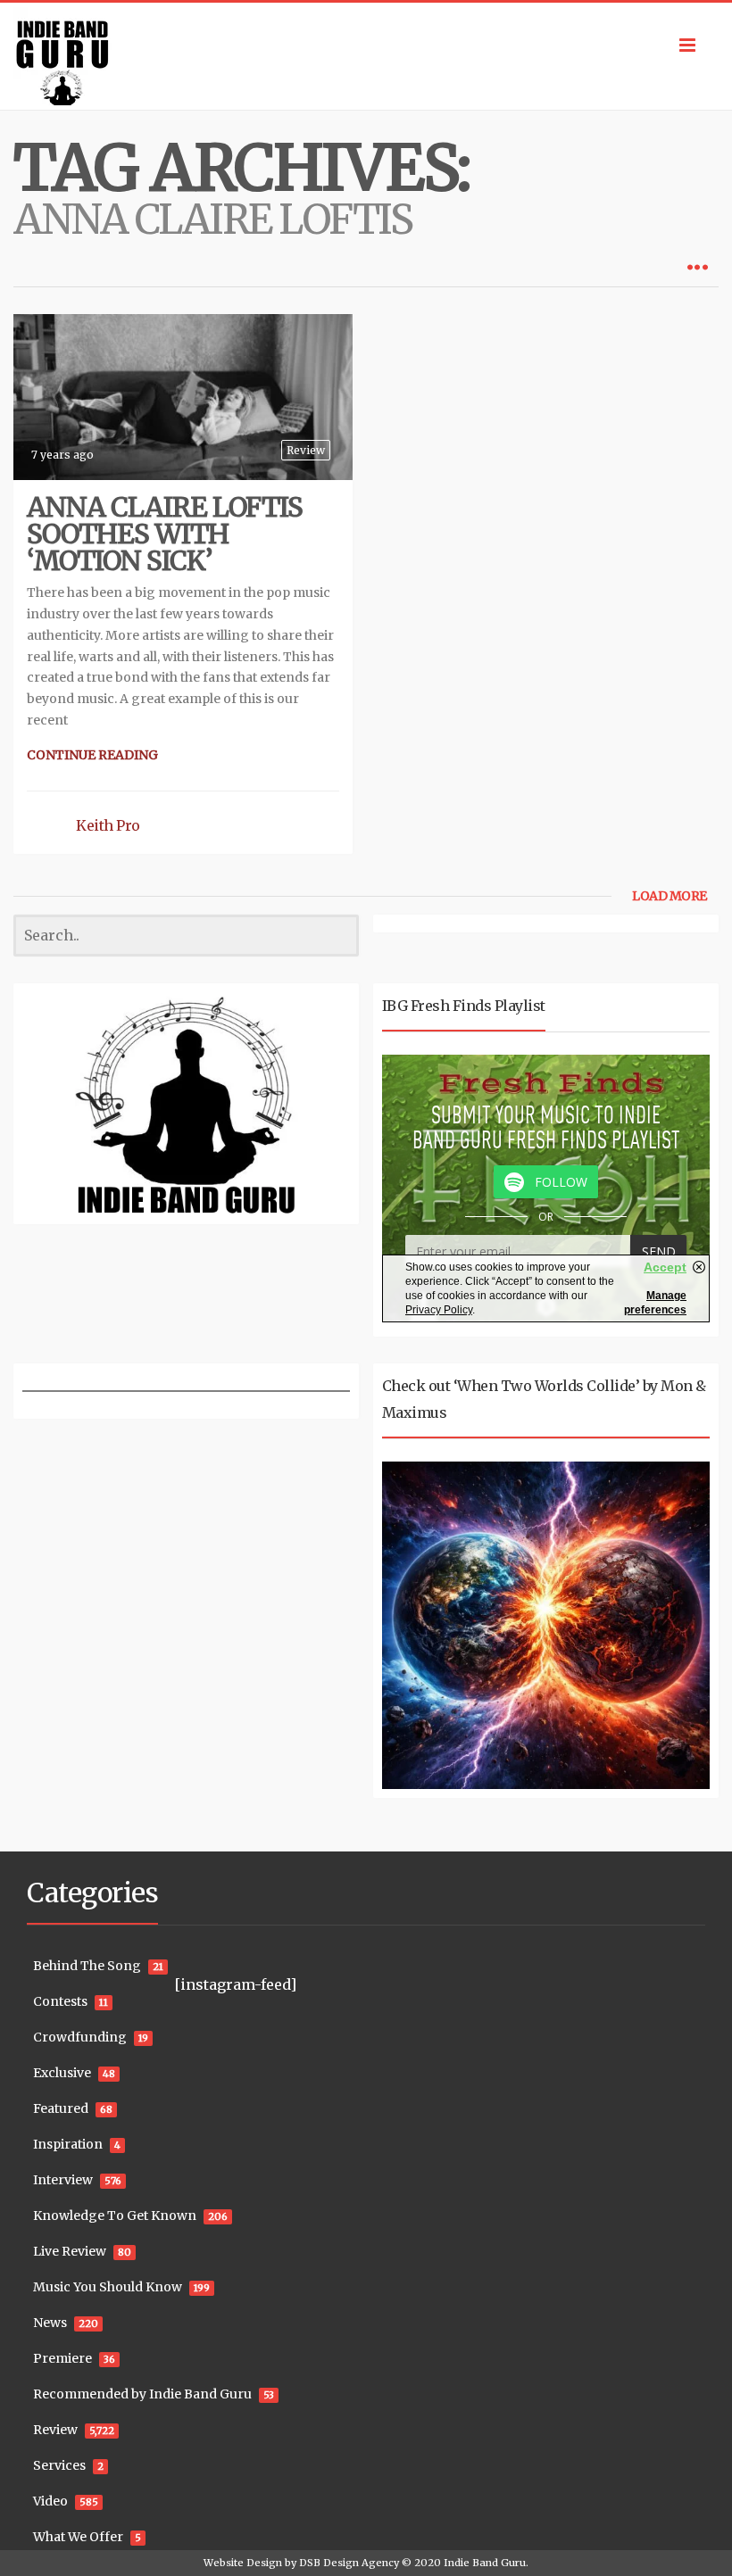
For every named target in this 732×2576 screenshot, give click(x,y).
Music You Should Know (108, 2287)
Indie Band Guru (485, 2563)
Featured (61, 2108)
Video (50, 2501)
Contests (60, 2001)
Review (306, 450)
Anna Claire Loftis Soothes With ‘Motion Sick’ (165, 534)
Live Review (70, 2251)
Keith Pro (108, 825)
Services (59, 2465)
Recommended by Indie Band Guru (142, 2394)
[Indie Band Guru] (366, 56)
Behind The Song (87, 1966)
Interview (63, 2180)
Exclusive (62, 2073)
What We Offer (78, 2537)
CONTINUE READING (92, 755)
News (50, 2323)
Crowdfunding (80, 2037)
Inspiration (68, 2144)
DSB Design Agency (349, 2563)
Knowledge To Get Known (115, 2216)
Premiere (62, 2358)
